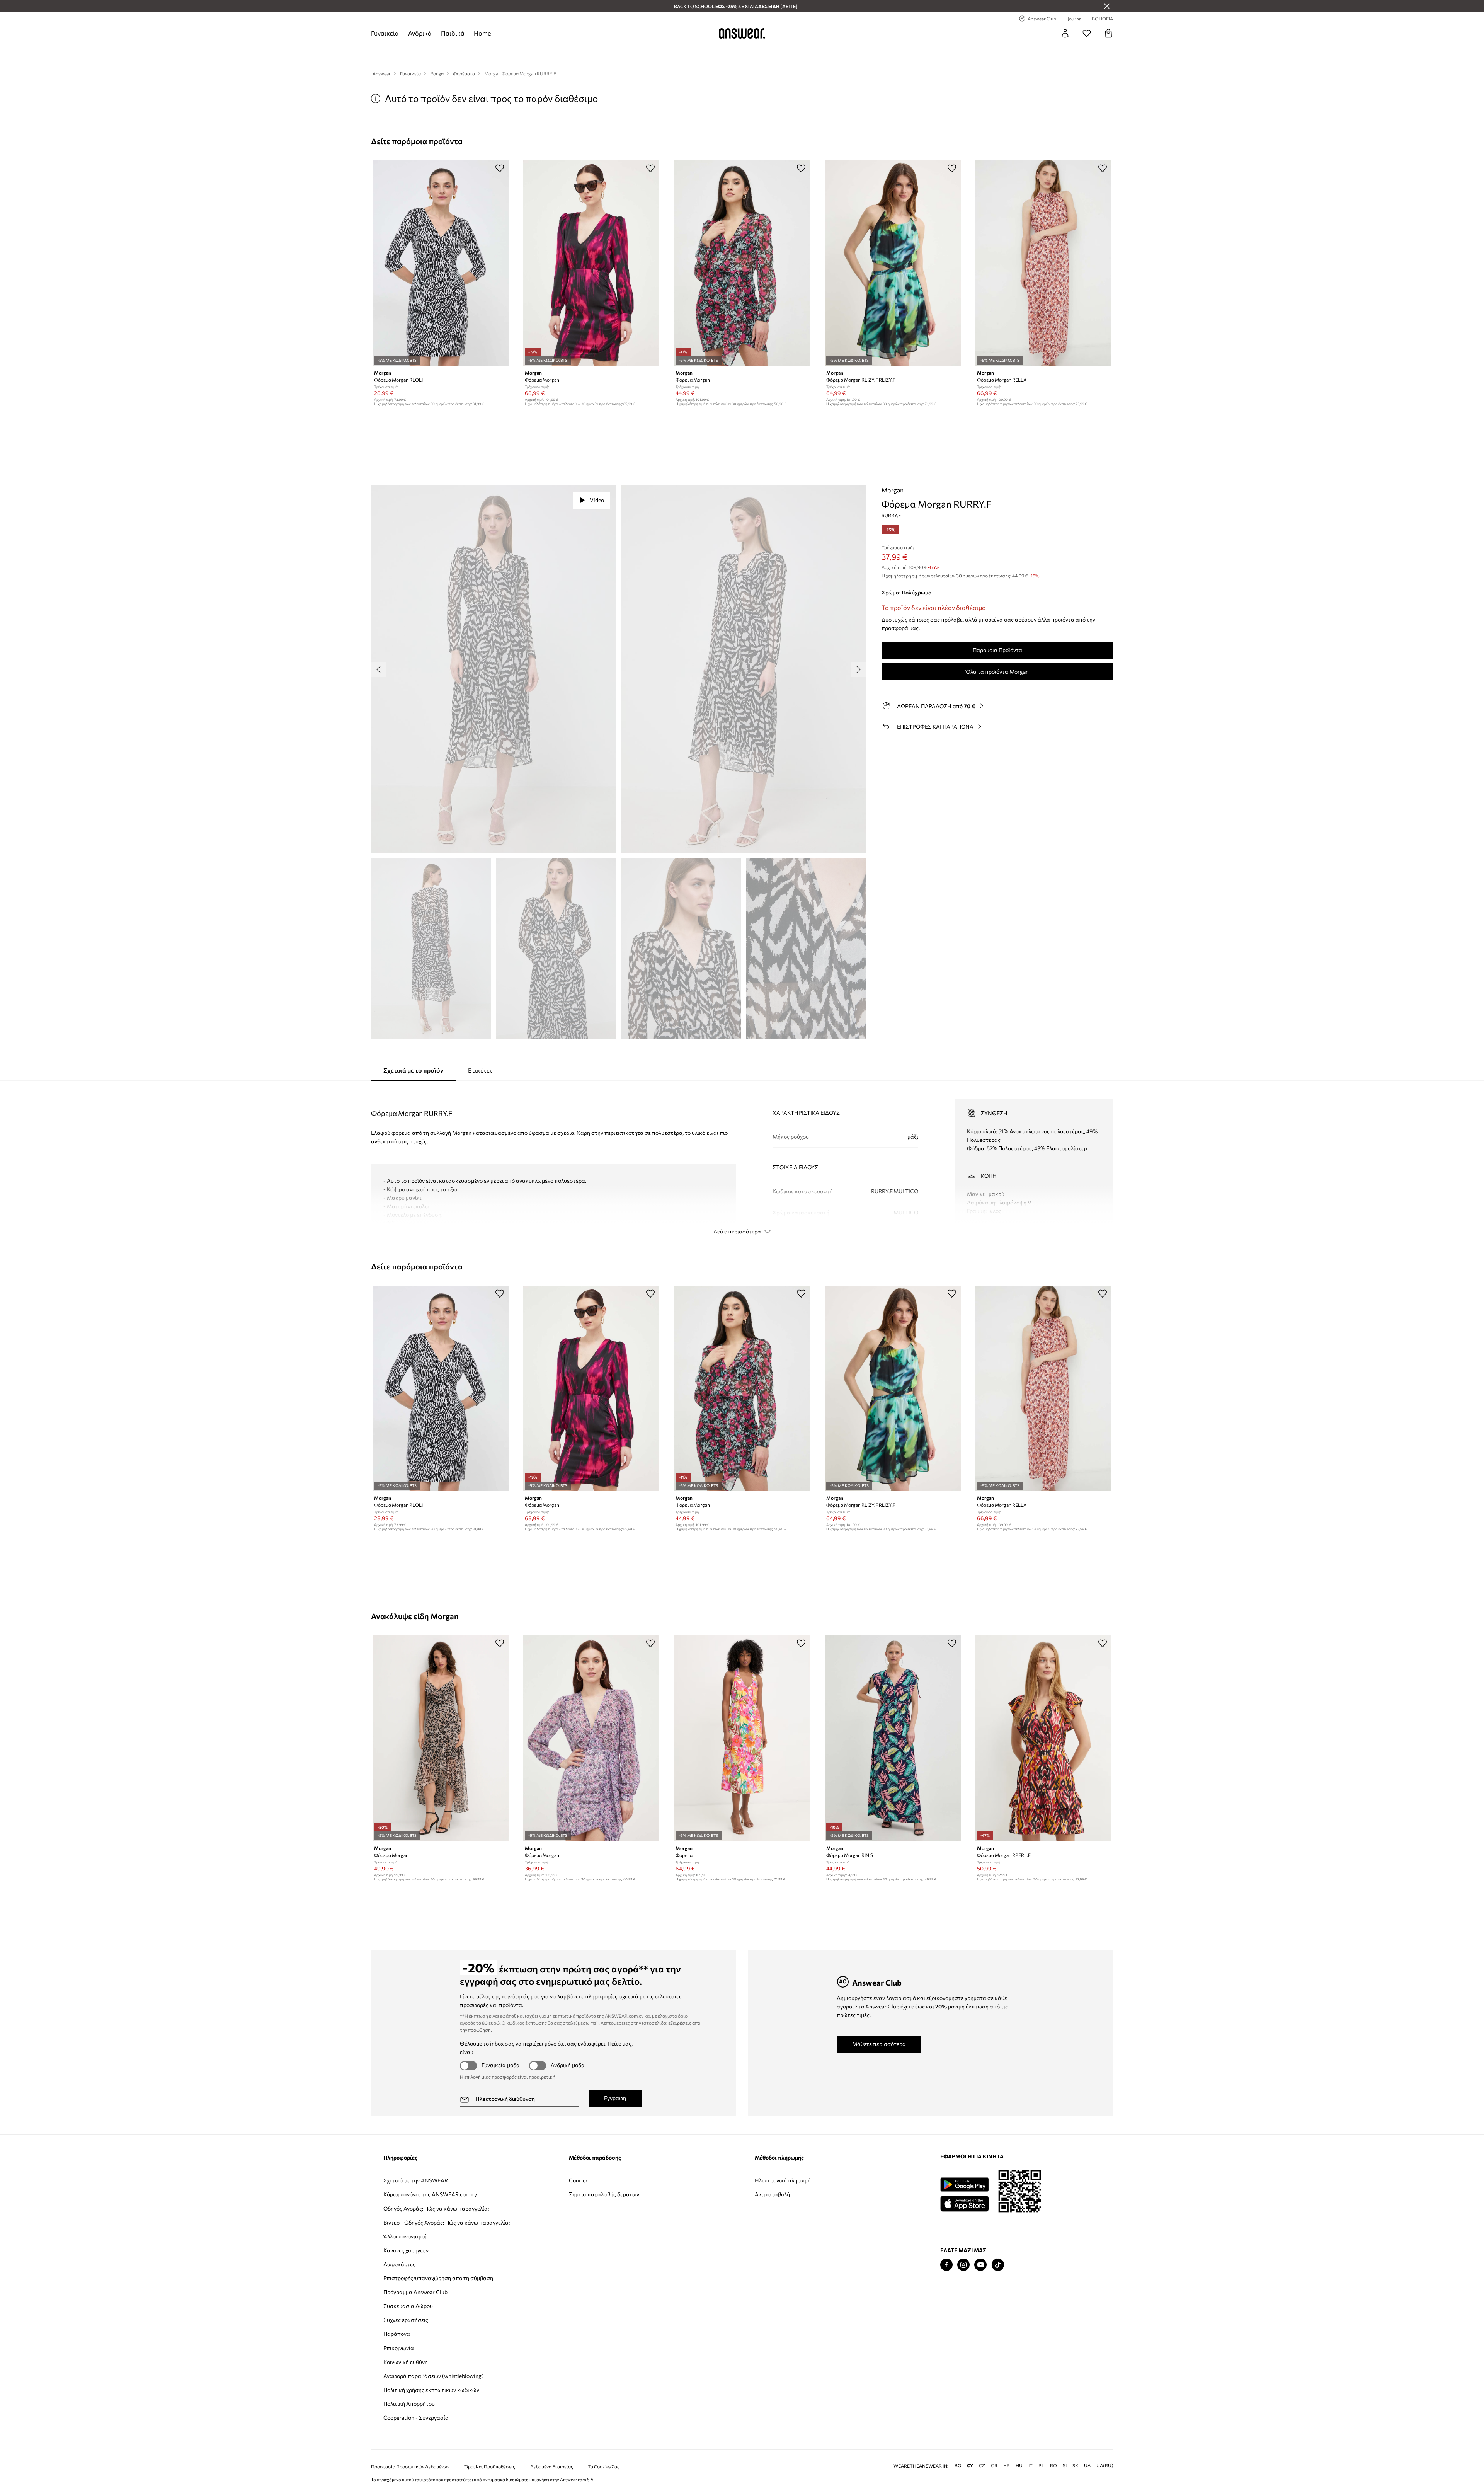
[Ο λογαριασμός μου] (1065, 33)
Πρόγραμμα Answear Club (415, 2292)
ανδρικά (420, 33)
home (482, 33)
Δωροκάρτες (399, 2264)
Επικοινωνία (399, 2348)
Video (597, 500)
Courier (578, 2180)
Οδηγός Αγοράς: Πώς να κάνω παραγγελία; (436, 2208)
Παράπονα (397, 2334)
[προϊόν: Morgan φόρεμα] (742, 1738)
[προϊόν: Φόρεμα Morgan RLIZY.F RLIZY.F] (893, 263)
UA (1087, 2466)
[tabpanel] (742, 1160)
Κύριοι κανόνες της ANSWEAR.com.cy (430, 2194)
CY (970, 2466)
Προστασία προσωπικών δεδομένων (410, 2467)
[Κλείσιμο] (1107, 6)
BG (958, 2466)
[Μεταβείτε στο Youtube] (980, 2265)
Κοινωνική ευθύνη (406, 2362)
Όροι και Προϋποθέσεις (490, 2467)
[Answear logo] (742, 33)
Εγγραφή (615, 2098)
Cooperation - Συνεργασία (416, 2418)
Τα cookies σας (604, 2467)
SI (1065, 2466)
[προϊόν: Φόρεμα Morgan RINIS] (893, 1738)
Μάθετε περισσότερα (879, 2044)
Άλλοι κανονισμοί (405, 2236)
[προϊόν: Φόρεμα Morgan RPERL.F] (1043, 1738)
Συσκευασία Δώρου (408, 2306)
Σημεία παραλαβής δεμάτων (604, 2194)
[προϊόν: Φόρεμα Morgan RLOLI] (441, 263)
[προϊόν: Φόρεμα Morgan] (591, 263)
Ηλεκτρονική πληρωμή (783, 2180)
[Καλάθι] (1108, 33)
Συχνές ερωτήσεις (406, 2320)
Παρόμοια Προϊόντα (997, 650)
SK (1075, 2466)
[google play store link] (964, 2185)
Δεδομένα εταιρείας (552, 2467)
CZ (982, 2466)
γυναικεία (385, 33)
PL (1041, 2466)
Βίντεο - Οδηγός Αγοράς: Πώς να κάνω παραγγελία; (447, 2222)
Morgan (893, 490)
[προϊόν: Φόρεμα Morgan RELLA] (1043, 263)
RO (1053, 2466)
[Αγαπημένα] (1087, 33)
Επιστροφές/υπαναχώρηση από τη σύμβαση (438, 2278)
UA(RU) (1105, 2466)
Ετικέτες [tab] (480, 1070)
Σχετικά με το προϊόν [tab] (413, 1070)
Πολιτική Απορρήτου (409, 2404)
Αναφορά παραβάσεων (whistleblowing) (433, 2376)
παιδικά (453, 33)
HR (1007, 2466)
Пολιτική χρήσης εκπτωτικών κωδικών (431, 2390)
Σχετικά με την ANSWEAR (416, 2180)
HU (1019, 2466)
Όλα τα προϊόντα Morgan (997, 672)
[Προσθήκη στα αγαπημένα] (500, 168)
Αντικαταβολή (772, 2194)
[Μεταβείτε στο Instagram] (963, 2265)
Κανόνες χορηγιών (406, 2250)
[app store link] (964, 2203)
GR (994, 2466)
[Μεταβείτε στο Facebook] (946, 2265)
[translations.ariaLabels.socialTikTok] (998, 2265)
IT (1030, 2466)
